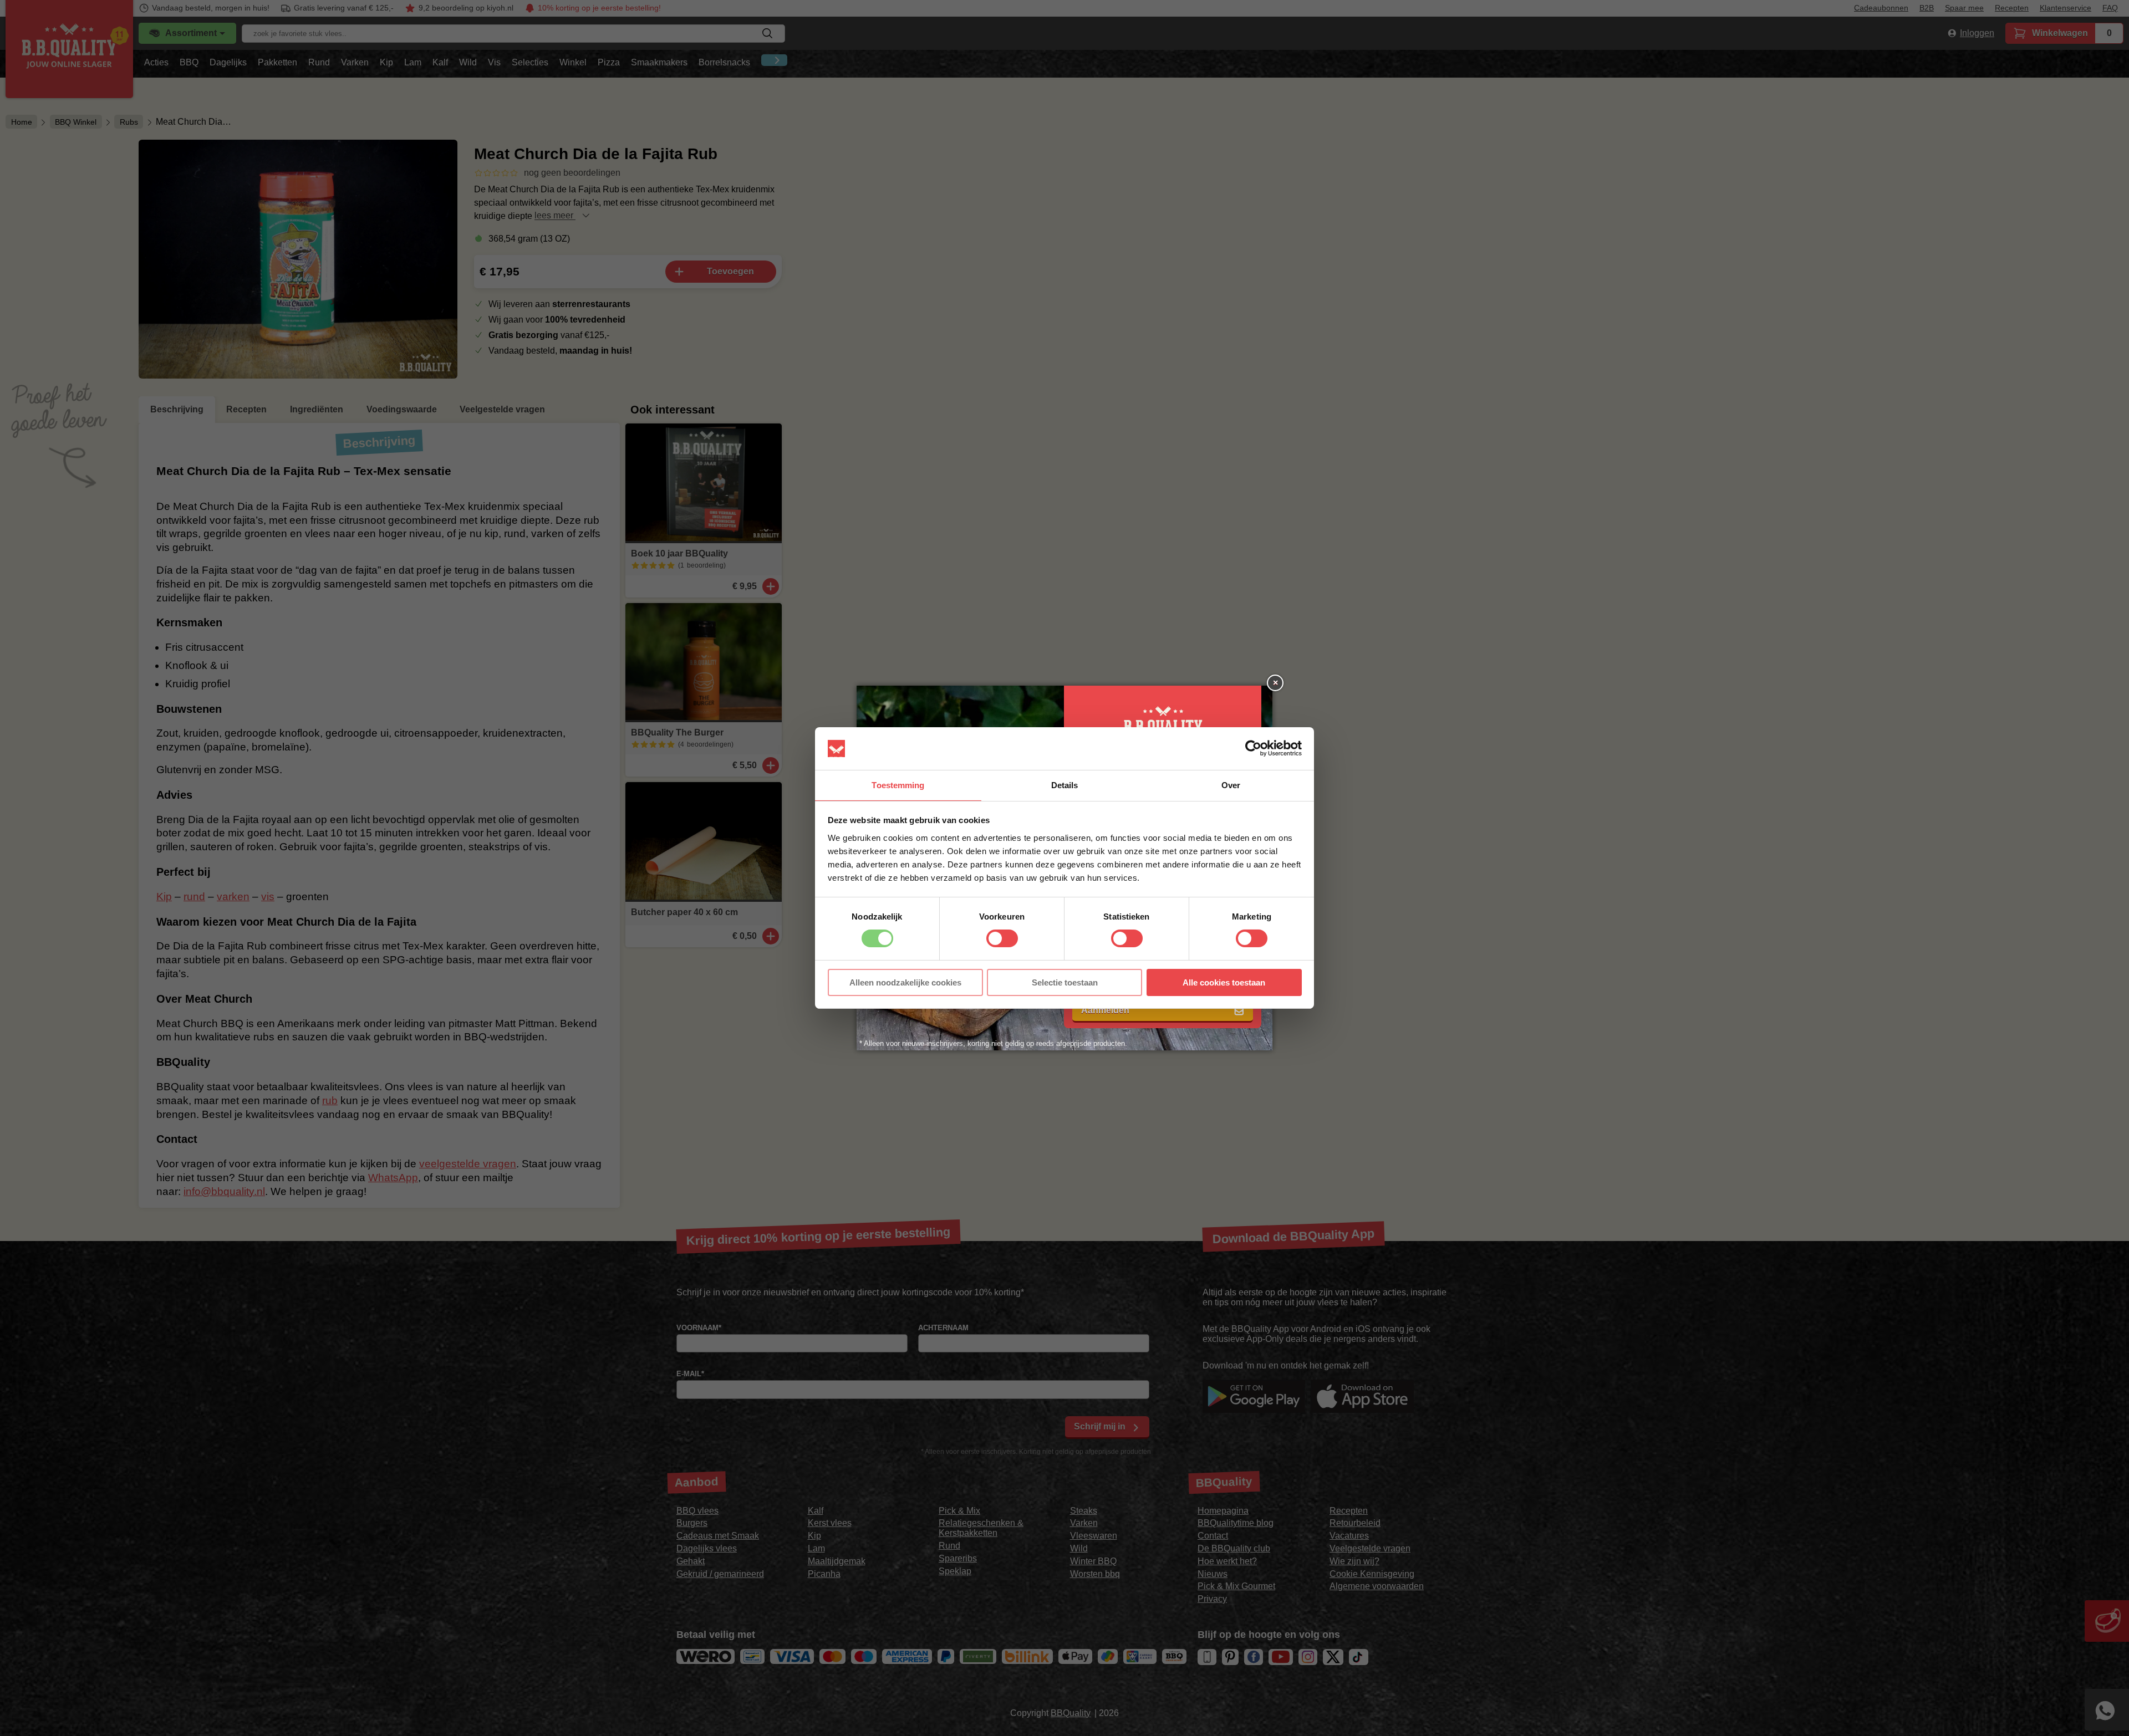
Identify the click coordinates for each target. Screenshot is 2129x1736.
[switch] (1002, 938)
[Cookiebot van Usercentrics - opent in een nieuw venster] (1253, 748)
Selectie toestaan (1065, 982)
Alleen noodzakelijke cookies (905, 982)
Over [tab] (1231, 785)
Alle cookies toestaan (1224, 982)
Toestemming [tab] (898, 785)
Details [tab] (1065, 785)
